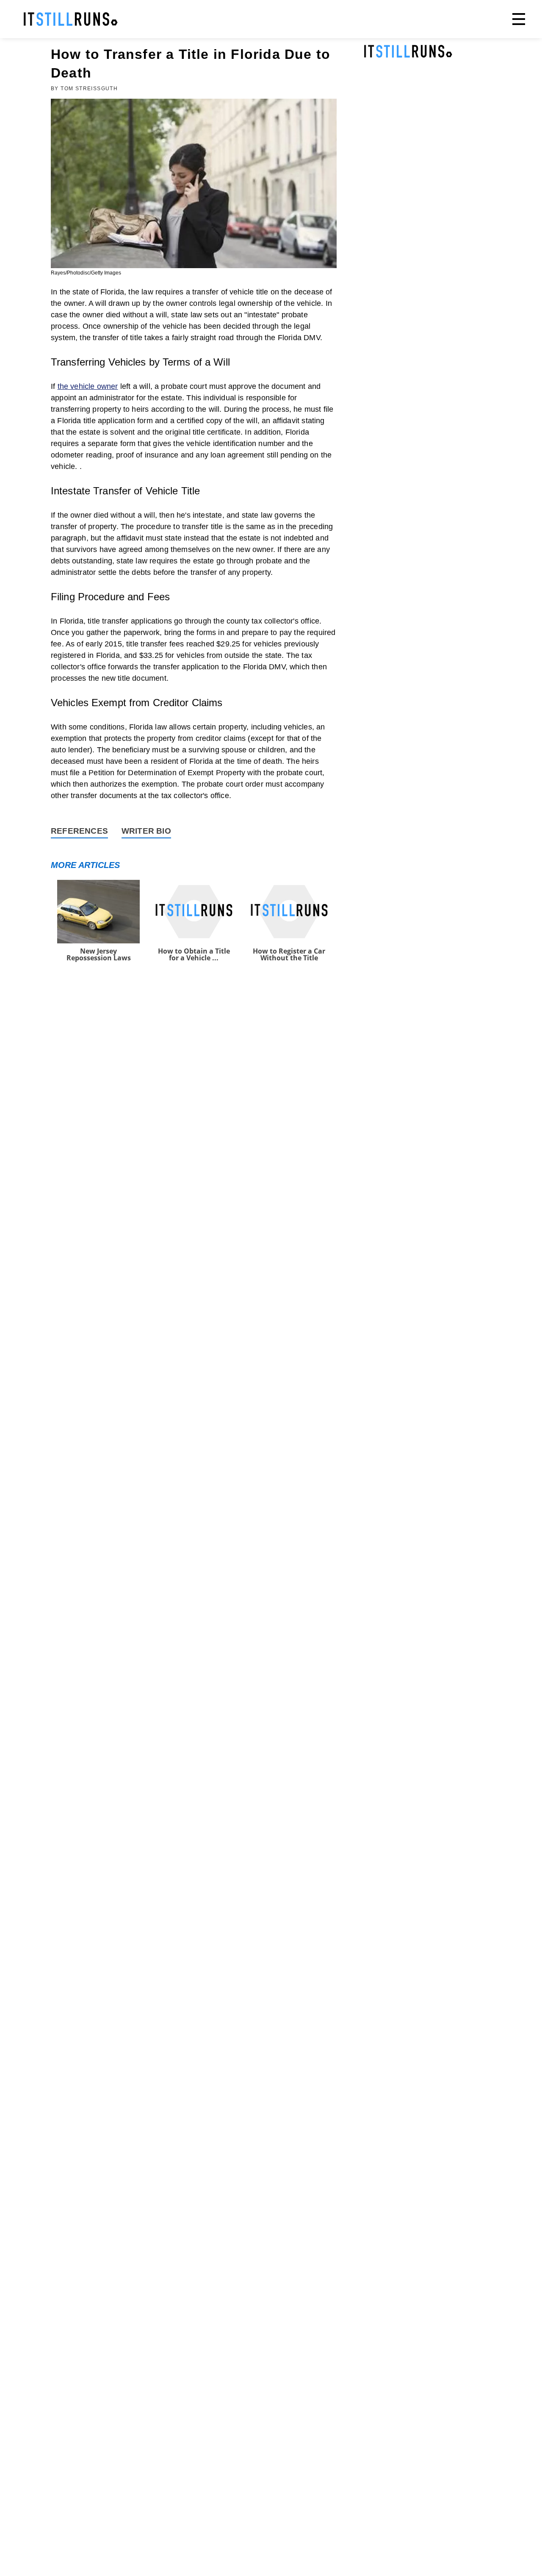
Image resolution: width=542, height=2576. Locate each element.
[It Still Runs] (71, 19)
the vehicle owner (88, 386)
